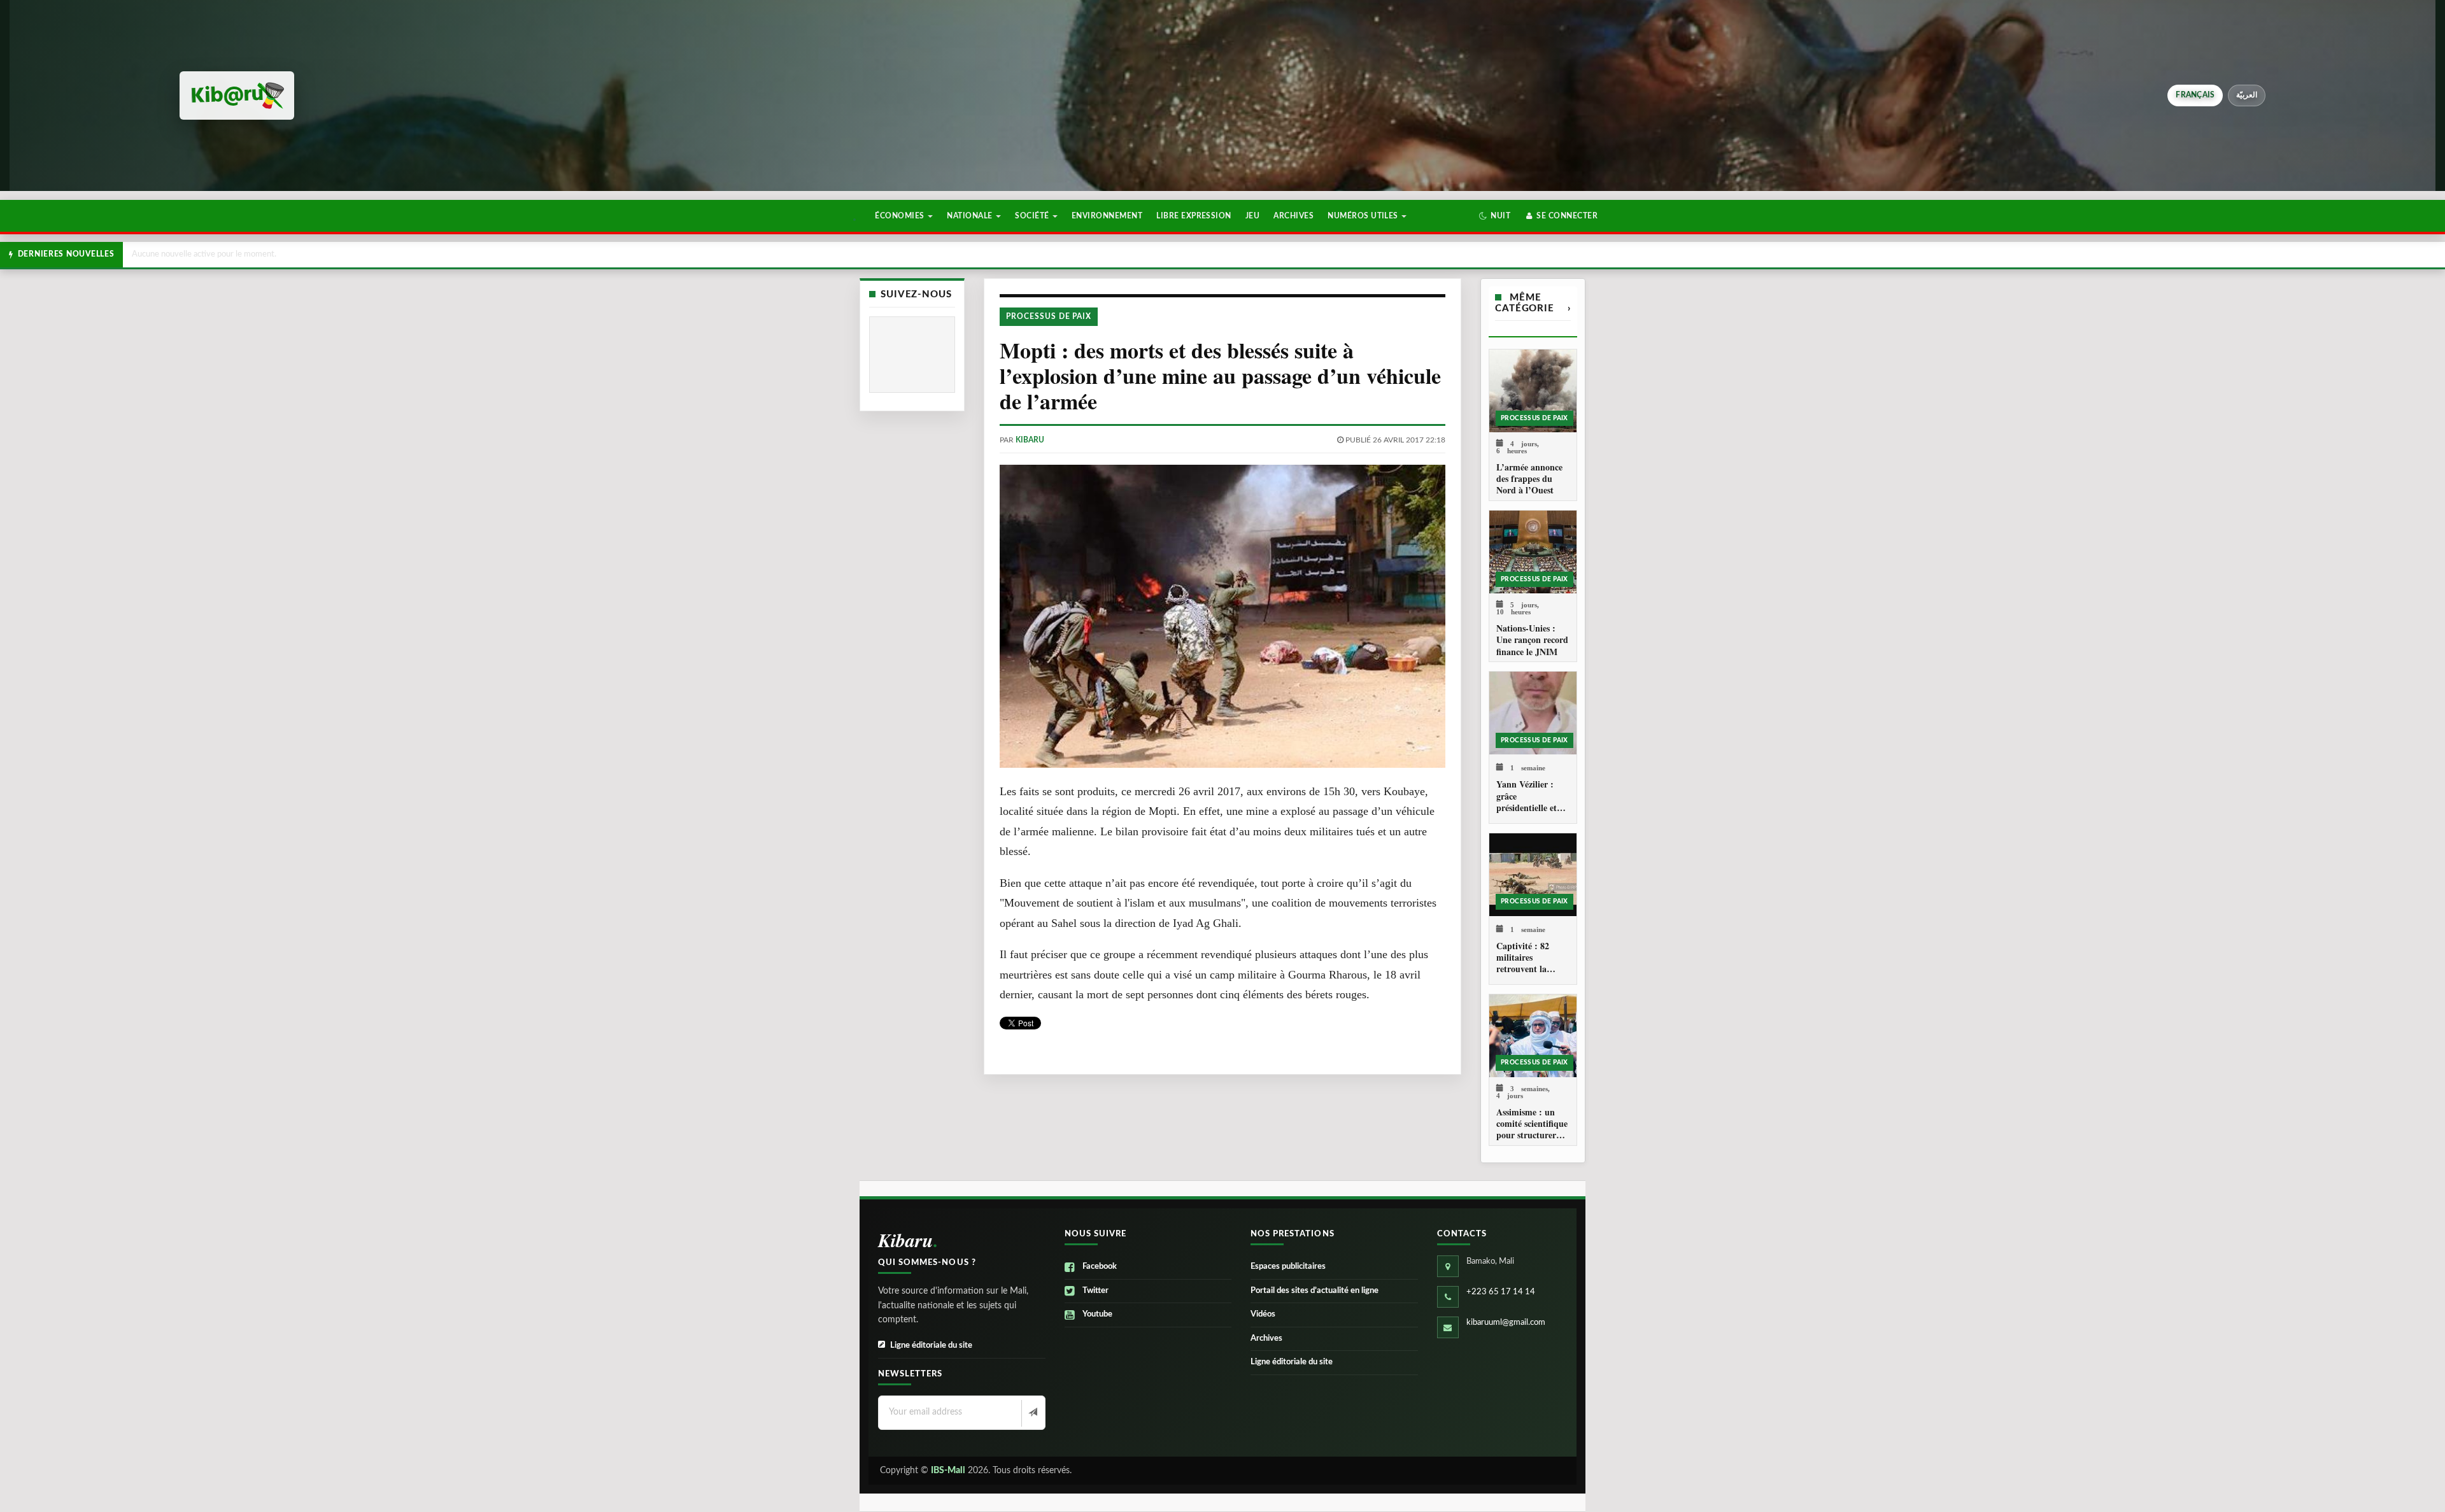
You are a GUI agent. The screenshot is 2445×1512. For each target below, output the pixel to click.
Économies (901, 216)
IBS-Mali (948, 1471)
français (2195, 95)
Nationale (971, 216)
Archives (1293, 216)
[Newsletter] (1032, 1413)
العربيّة (2247, 95)
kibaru (1030, 440)
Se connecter (1566, 216)
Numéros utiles (1364, 216)
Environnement (1107, 216)
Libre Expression (1194, 216)
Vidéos (1263, 1314)
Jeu (1252, 216)
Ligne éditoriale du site (931, 1346)
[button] (1495, 216)
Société (1033, 216)
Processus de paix (1049, 316)
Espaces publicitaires (1288, 1267)
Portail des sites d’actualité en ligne (1315, 1291)
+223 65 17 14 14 (1501, 1292)
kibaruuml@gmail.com (1506, 1323)
